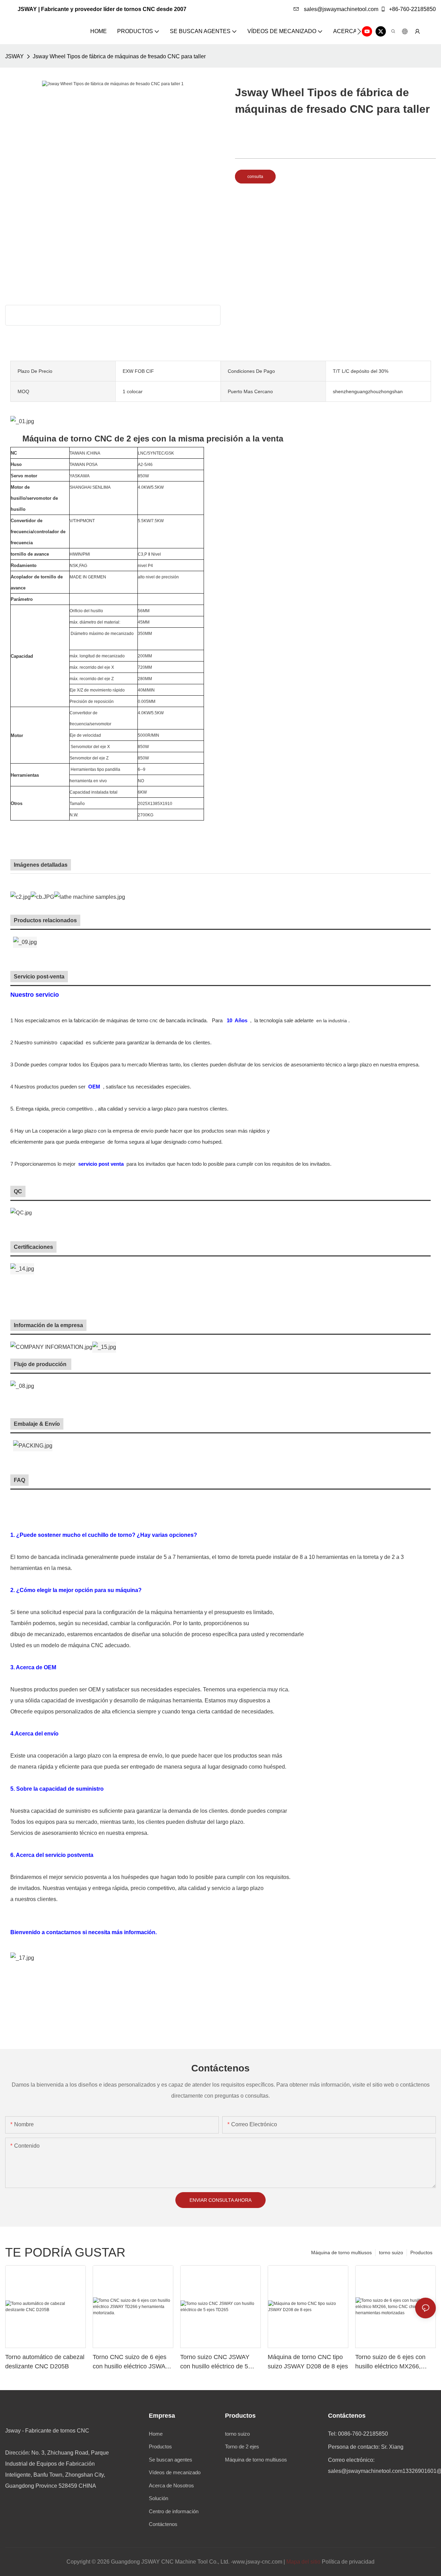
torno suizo (391, 2252)
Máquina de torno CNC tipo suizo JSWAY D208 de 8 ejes (308, 2362)
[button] (359, 31)
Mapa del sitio (303, 2562)
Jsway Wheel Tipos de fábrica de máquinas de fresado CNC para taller (119, 56)
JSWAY (14, 56)
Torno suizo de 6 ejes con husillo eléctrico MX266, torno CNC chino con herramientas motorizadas (391, 2362)
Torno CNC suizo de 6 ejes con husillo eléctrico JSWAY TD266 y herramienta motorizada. (131, 2362)
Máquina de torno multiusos (341, 2252)
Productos (421, 2252)
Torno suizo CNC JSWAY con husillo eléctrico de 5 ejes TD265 (215, 2362)
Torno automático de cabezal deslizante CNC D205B (45, 2362)
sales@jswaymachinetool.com (340, 9)
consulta (255, 177)
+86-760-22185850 (412, 9)
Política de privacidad (348, 2562)
